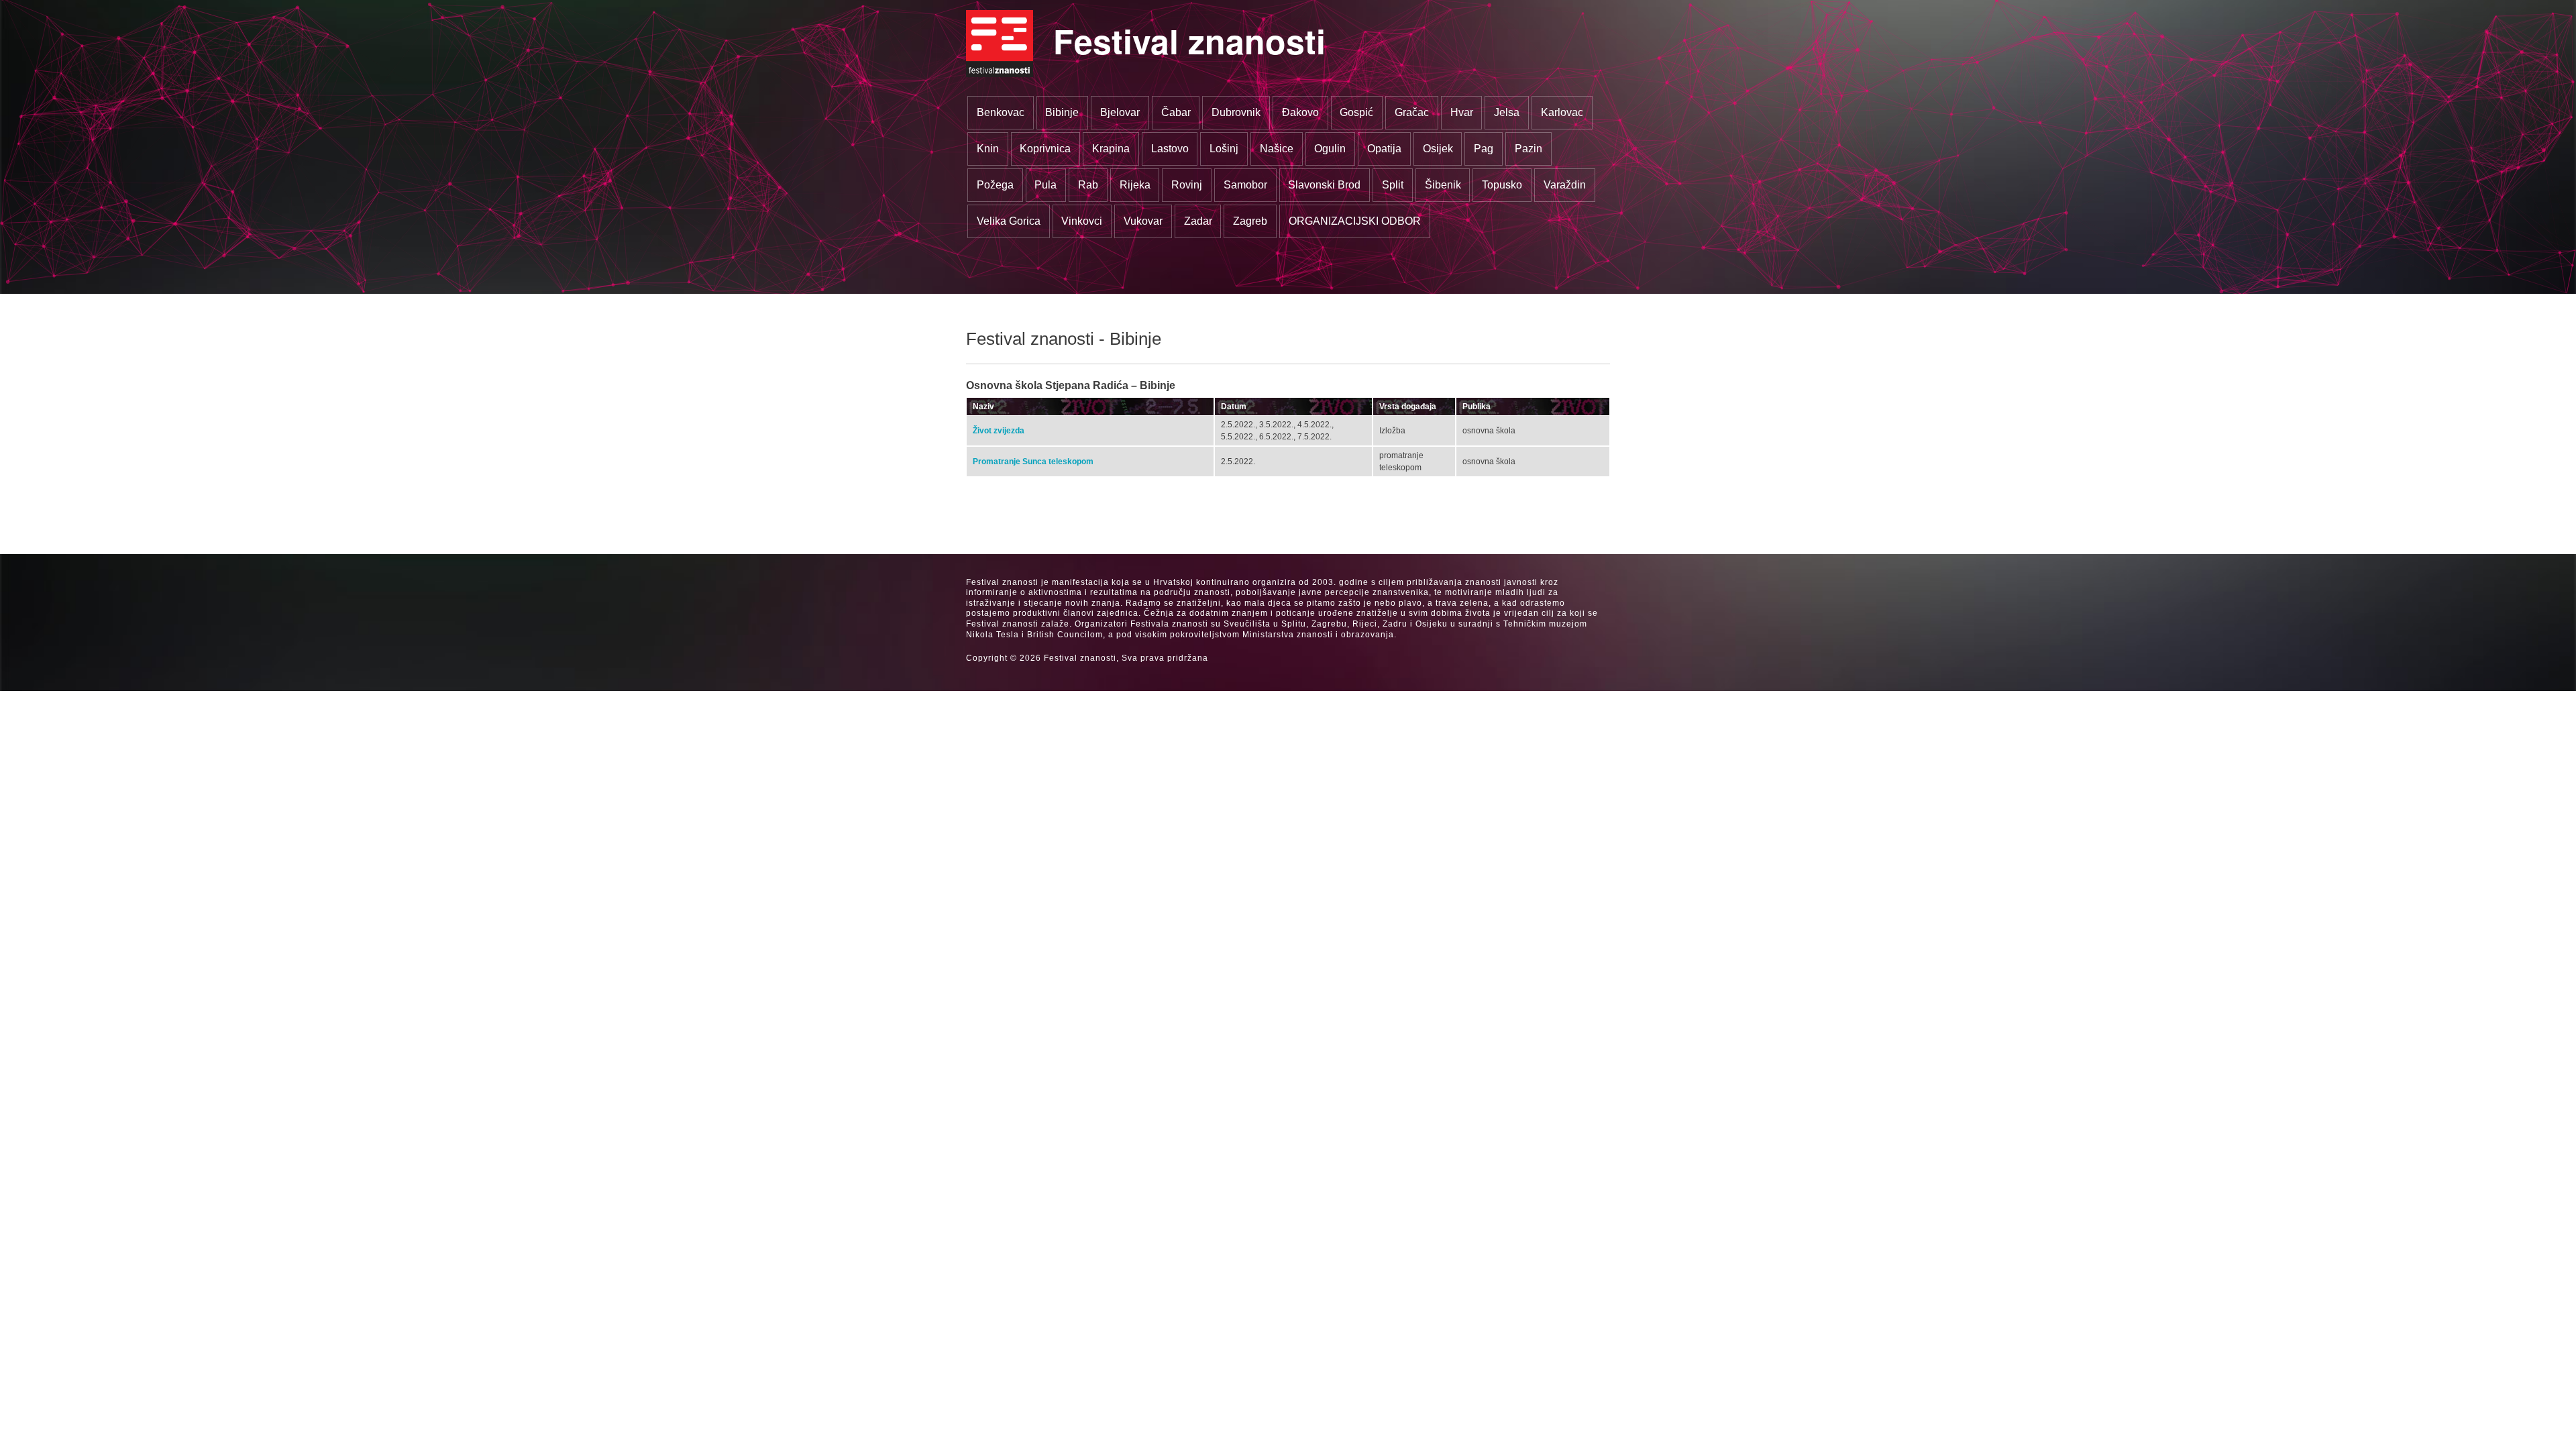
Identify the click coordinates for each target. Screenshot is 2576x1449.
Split (1393, 185)
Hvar (1462, 112)
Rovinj (1187, 185)
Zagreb (1250, 221)
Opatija (1384, 149)
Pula (1045, 185)
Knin (988, 149)
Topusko (1502, 185)
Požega (995, 185)
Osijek (1438, 149)
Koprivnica (1045, 149)
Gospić (1356, 112)
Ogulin (1330, 149)
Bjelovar (1120, 112)
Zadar (1198, 221)
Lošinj (1224, 149)
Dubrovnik (1236, 112)
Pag (1484, 149)
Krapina (1111, 149)
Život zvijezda (999, 431)
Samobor (1245, 185)
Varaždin (1565, 185)
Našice (1277, 149)
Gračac (1412, 112)
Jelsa (1507, 112)
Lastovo (1170, 149)
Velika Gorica (1009, 221)
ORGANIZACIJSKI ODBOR (1355, 221)
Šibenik (1443, 185)
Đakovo (1300, 112)
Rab (1088, 185)
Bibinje (1062, 112)
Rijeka (1135, 185)
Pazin (1528, 149)
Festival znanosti (1189, 41)
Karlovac (1562, 112)
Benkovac (1001, 112)
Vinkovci (1082, 221)
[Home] (1000, 44)
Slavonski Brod (1324, 185)
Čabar (1176, 112)
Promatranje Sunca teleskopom (1033, 462)
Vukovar (1143, 221)
